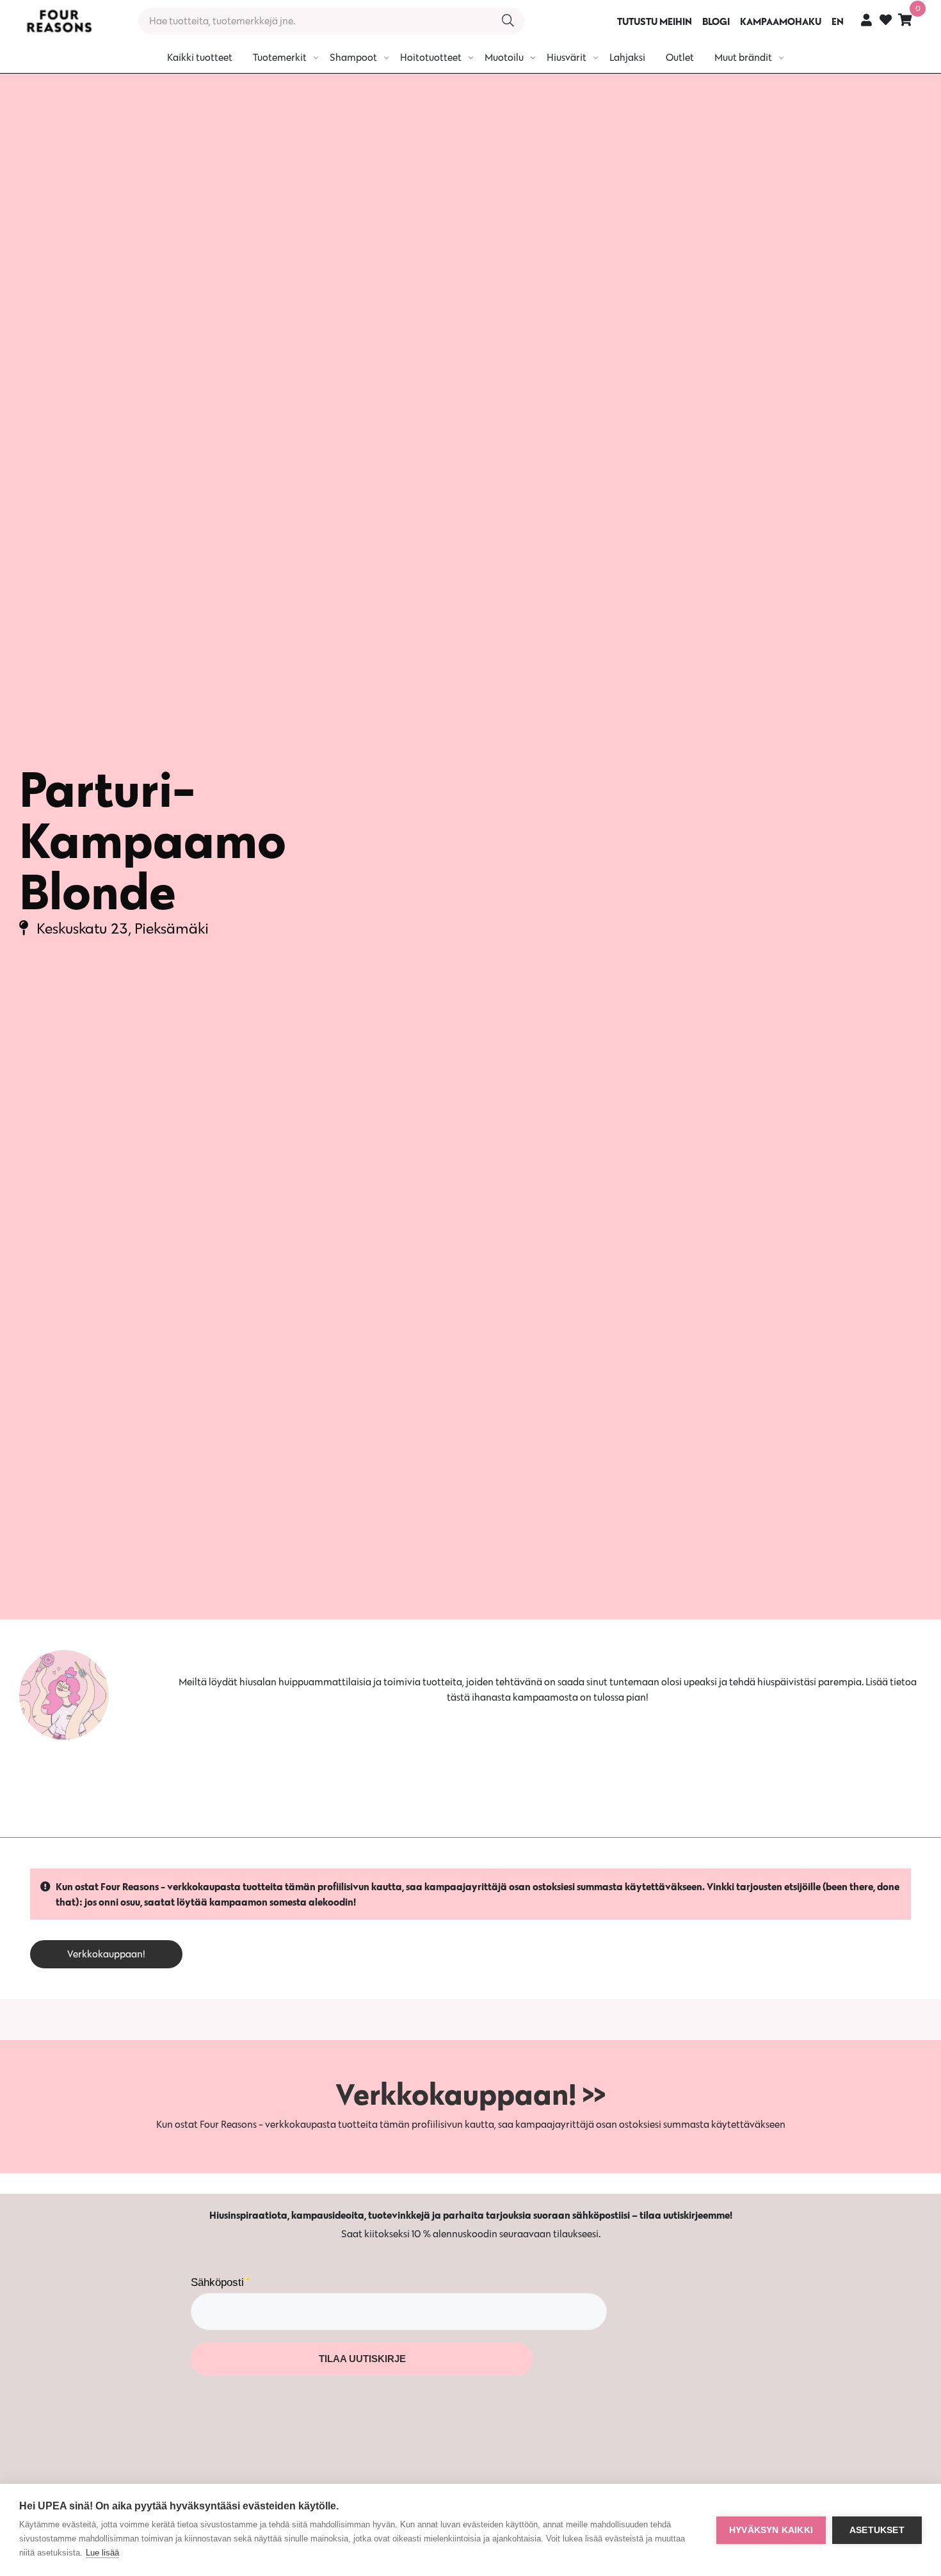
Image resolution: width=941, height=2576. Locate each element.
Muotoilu (504, 57)
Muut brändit (743, 57)
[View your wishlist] (886, 21)
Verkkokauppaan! (106, 1954)
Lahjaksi (627, 57)
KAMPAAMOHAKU (781, 21)
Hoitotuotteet (431, 57)
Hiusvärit (567, 57)
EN (838, 21)
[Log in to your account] (866, 20)
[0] (905, 20)
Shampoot (353, 57)
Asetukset (877, 2530)
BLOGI (716, 21)
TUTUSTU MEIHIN (655, 21)
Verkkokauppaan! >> (470, 2094)
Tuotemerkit (280, 57)
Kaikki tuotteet (200, 57)
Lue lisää (102, 2553)
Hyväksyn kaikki (771, 2530)
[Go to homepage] (59, 21)
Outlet (680, 57)
